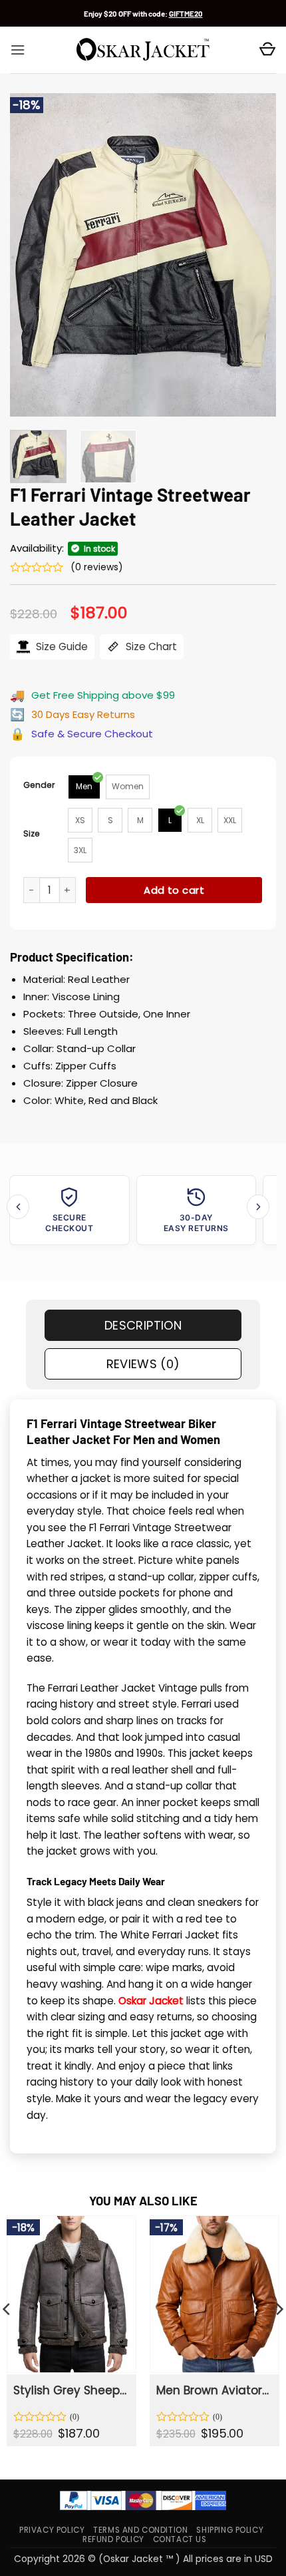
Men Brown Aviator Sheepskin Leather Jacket (214, 2390)
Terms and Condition (140, 2530)
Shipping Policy (230, 2530)
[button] (18, 50)
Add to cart (174, 890)
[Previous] (32, 255)
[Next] (254, 255)
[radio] (84, 787)
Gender (39, 785)
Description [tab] (143, 1325)
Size (32, 833)
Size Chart (150, 646)
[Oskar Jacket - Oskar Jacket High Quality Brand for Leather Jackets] (143, 50)
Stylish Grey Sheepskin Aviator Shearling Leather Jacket (71, 2390)
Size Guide (61, 646)
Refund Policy (113, 2539)
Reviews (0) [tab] (143, 1364)
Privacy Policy (52, 2530)
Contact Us (180, 2539)
